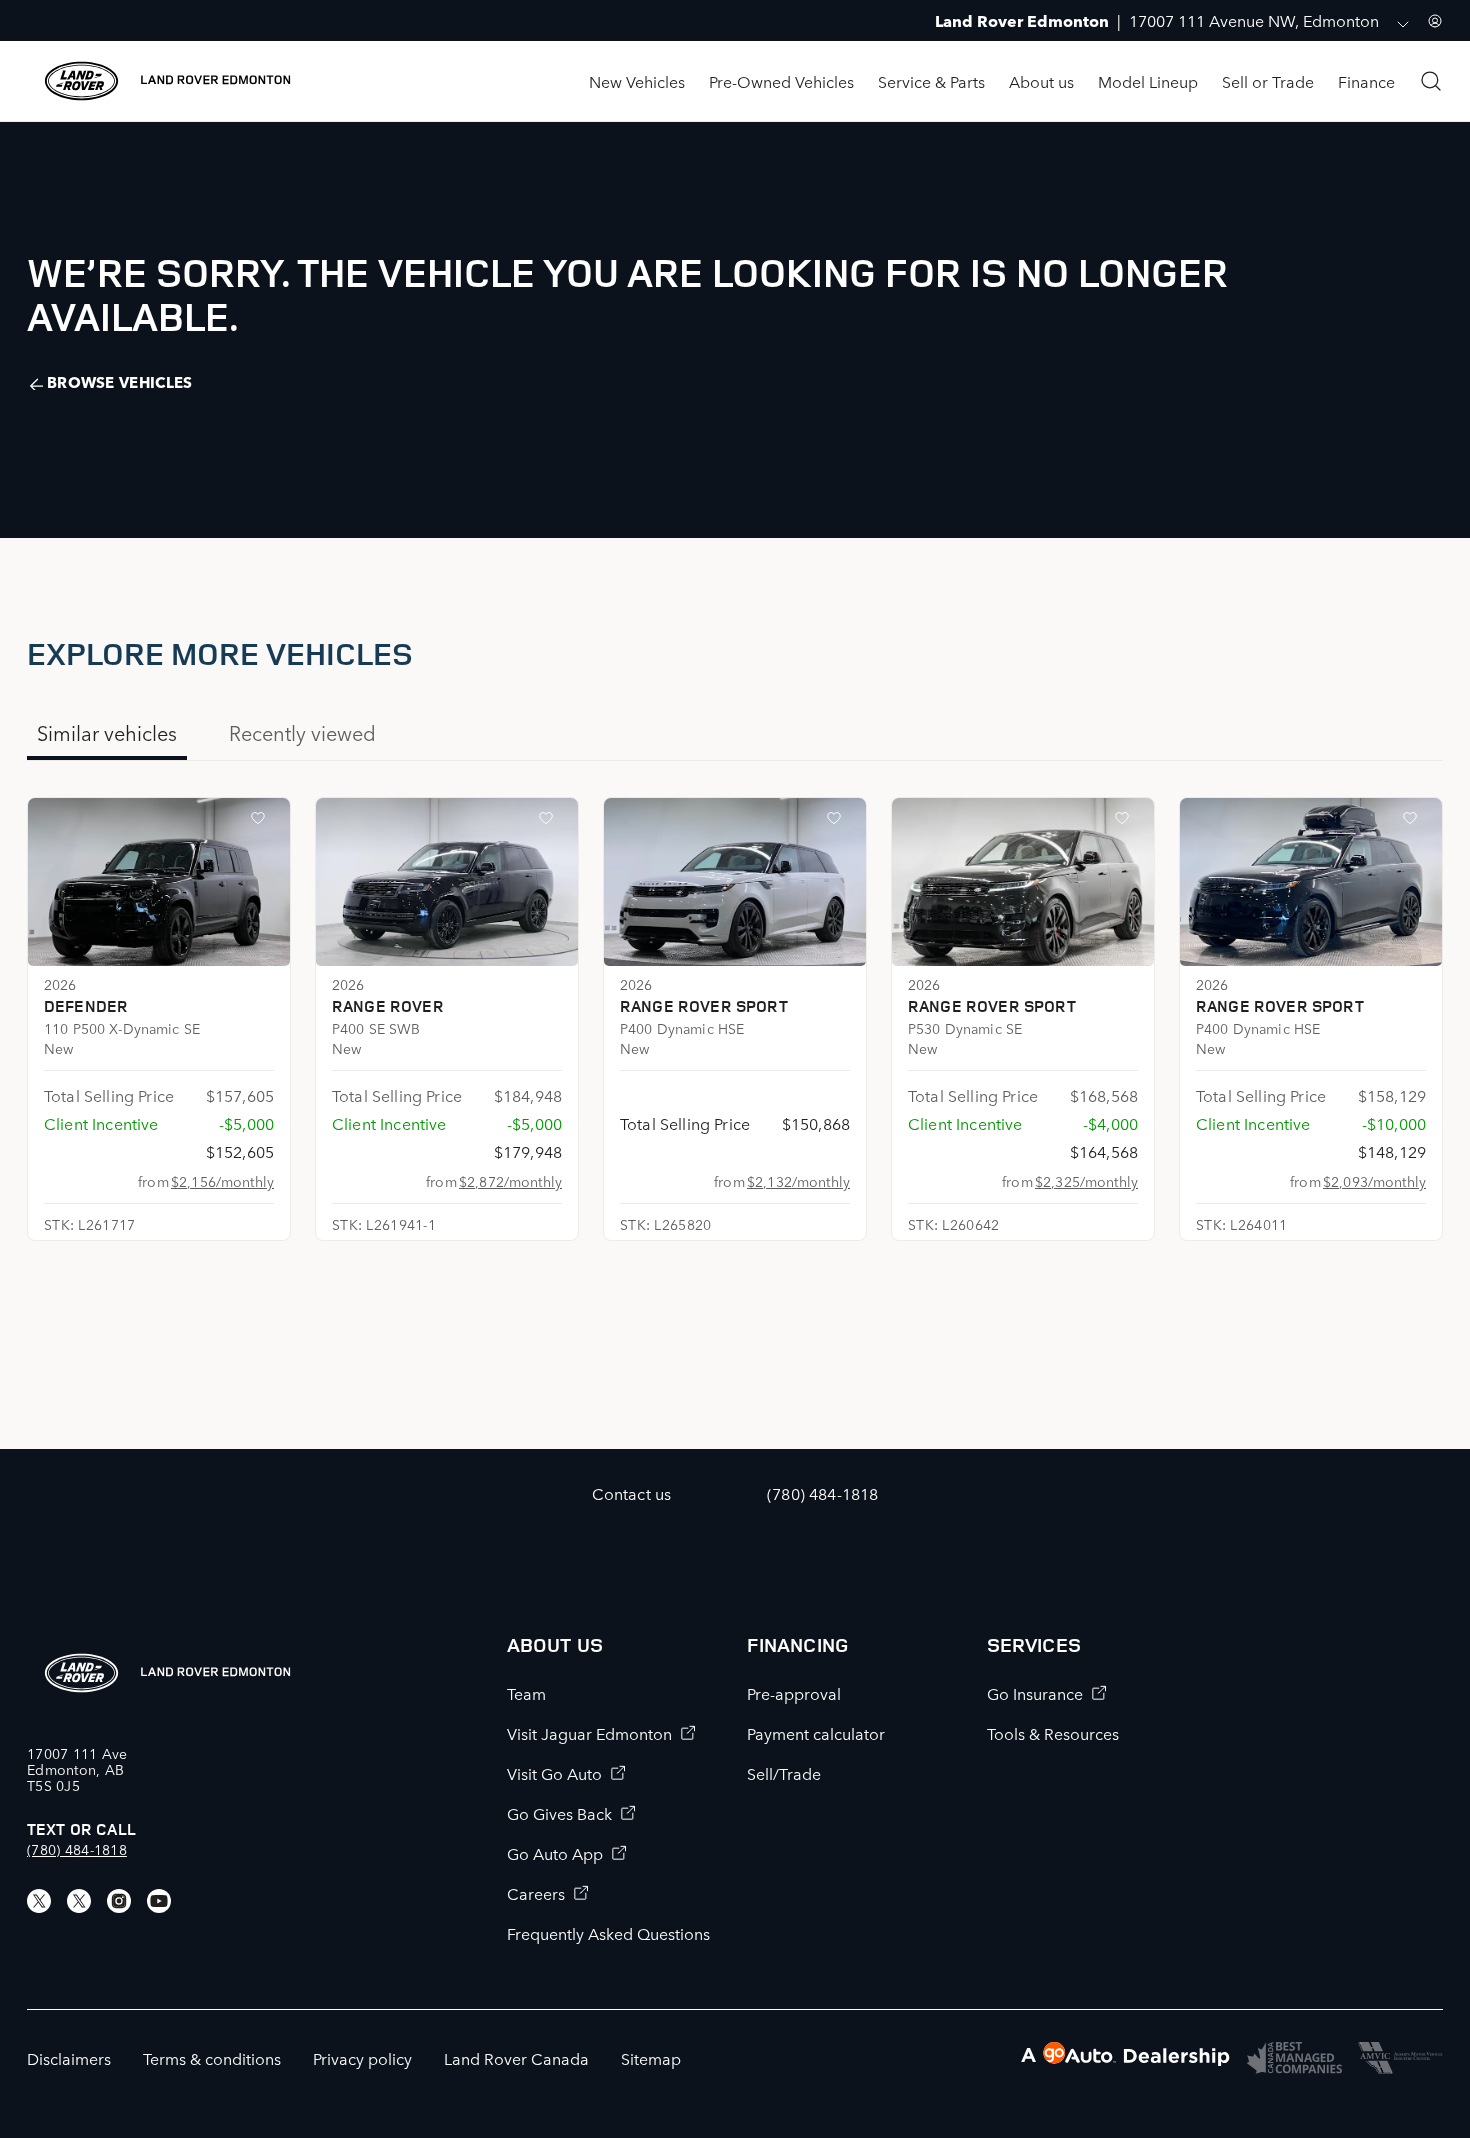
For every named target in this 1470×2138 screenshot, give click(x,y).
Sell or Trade (1268, 81)
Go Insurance (1035, 1693)
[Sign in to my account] (1435, 21)
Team (526, 1693)
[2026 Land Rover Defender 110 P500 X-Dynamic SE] (159, 882)
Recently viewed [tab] (302, 732)
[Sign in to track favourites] (262, 822)
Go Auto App (555, 1853)
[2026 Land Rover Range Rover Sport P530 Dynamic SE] (1023, 882)
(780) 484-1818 (77, 1849)
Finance (1366, 81)
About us (1041, 81)
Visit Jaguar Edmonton (589, 1733)
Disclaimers (69, 2058)
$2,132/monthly (798, 1181)
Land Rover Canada (516, 2058)
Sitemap (651, 2058)
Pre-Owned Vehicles (781, 81)
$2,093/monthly (1374, 1181)
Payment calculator (816, 1733)
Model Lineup (1148, 81)
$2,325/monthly (1086, 1181)
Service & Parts (931, 81)
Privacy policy (362, 2058)
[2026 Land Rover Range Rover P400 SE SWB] (447, 882)
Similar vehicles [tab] (107, 732)
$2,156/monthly (222, 1181)
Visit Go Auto (554, 1773)
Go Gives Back (559, 1813)
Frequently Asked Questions (608, 1933)
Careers (536, 1893)
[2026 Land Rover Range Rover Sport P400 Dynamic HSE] (735, 882)
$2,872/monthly (510, 1181)
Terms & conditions (212, 2058)
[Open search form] (1431, 81)
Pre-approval (794, 1693)
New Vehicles (637, 81)
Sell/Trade (784, 1773)
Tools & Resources (1053, 1733)
